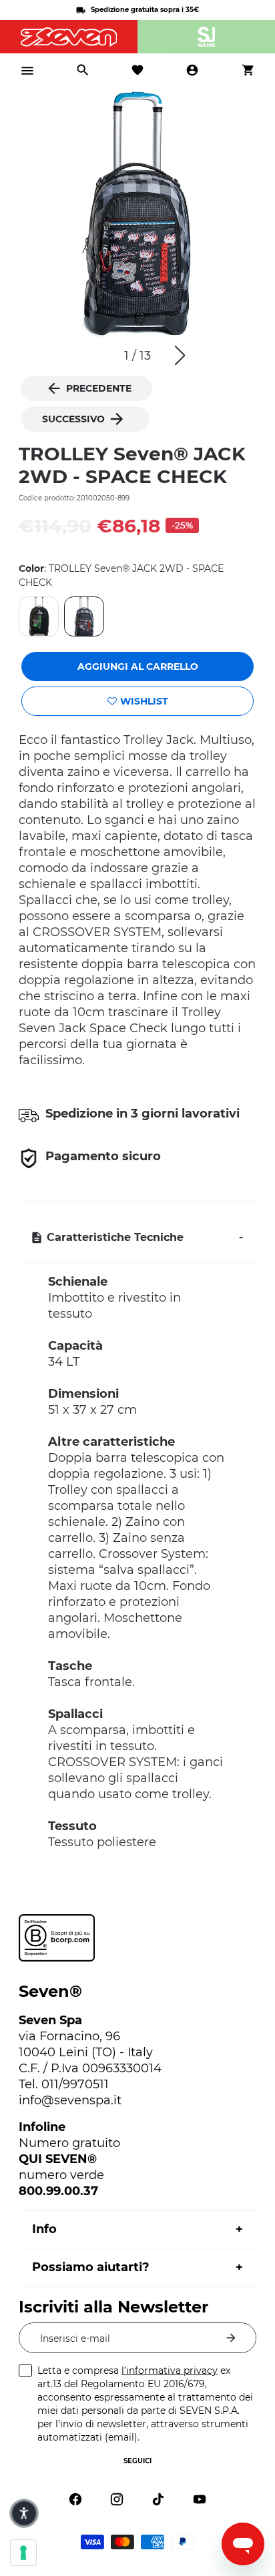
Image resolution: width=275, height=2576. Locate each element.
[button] (180, 356)
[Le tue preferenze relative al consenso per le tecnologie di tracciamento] (23, 2553)
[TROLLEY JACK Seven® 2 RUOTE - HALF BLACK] (39, 616)
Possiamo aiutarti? (91, 2267)
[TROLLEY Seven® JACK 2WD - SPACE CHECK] (84, 616)
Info (44, 2229)
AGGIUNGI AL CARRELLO (138, 667)
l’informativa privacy (170, 2371)
